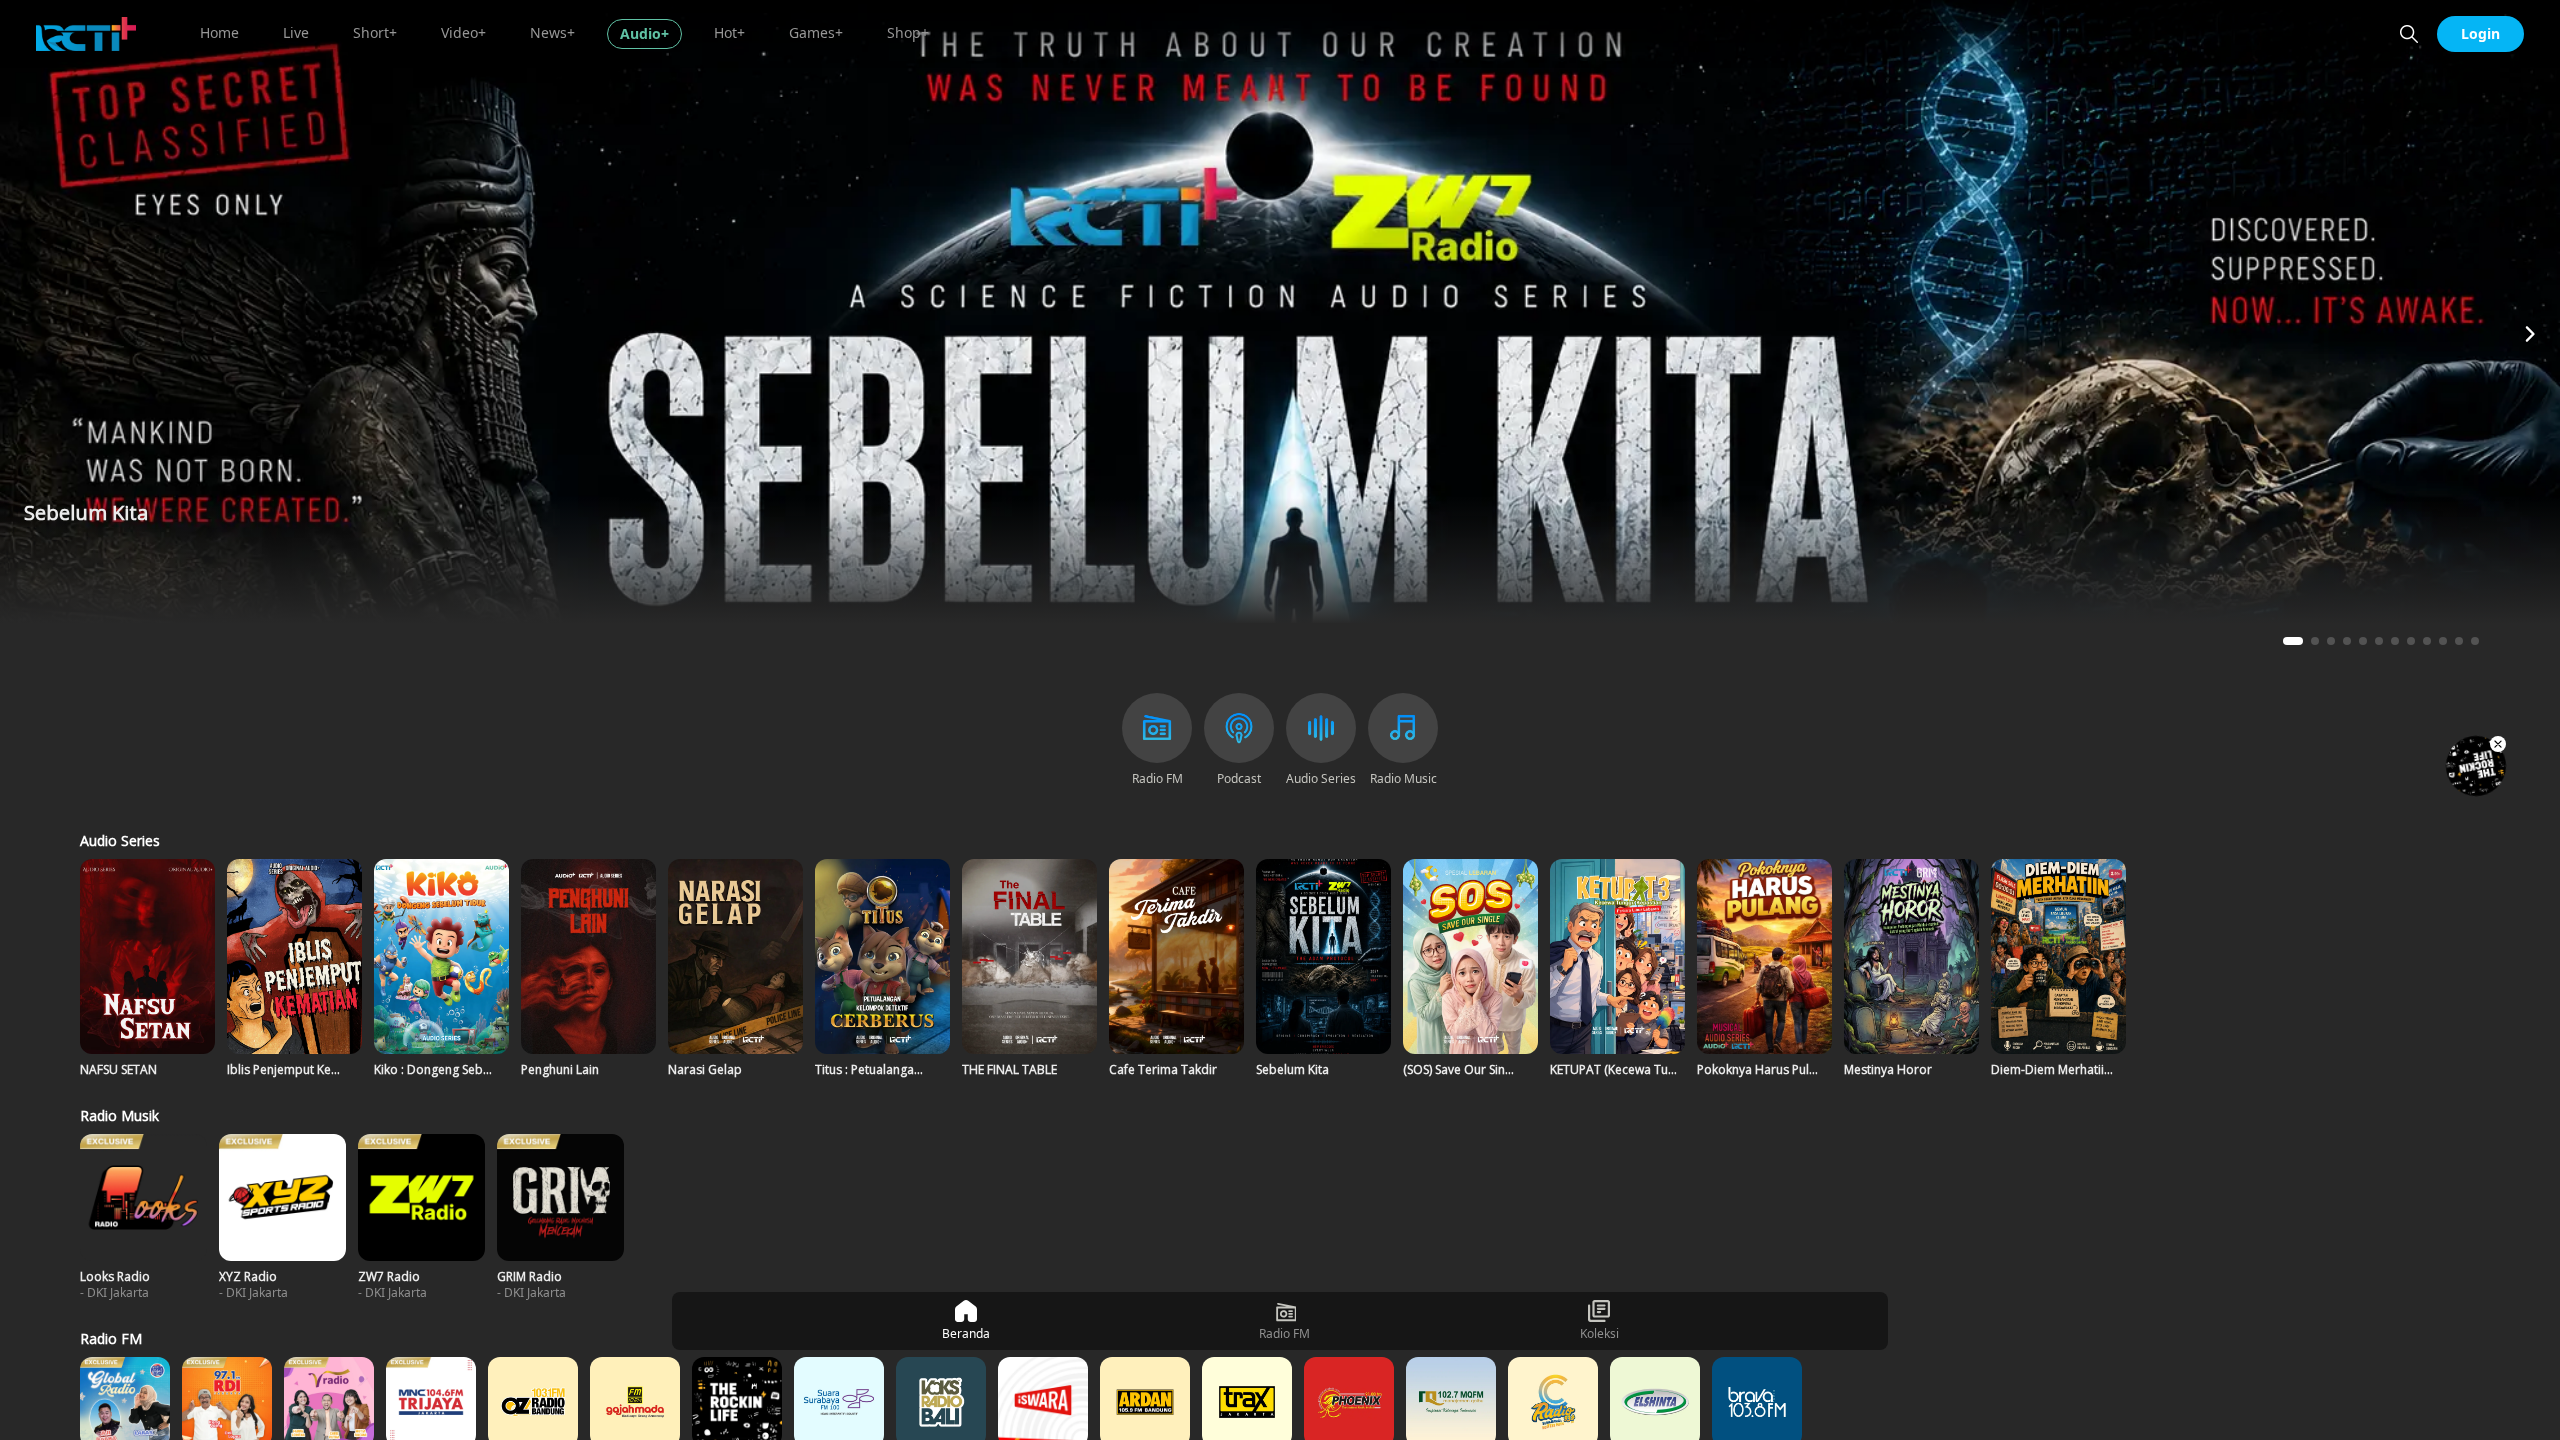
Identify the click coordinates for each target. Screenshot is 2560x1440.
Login (2480, 33)
